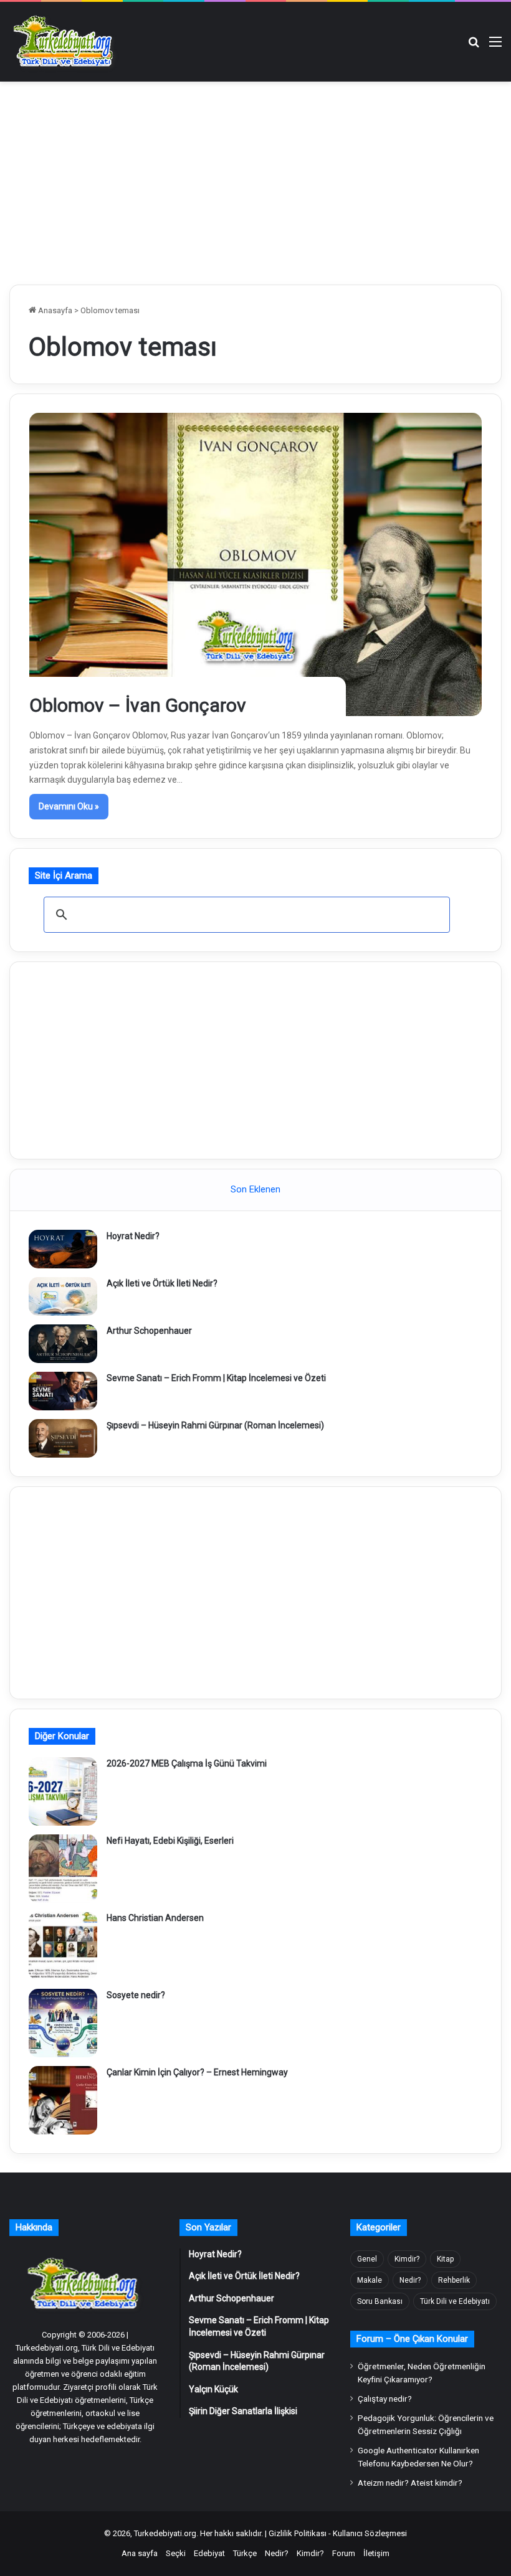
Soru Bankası (380, 2301)
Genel (367, 2259)
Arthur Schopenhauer (149, 1331)
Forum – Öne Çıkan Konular (412, 2339)
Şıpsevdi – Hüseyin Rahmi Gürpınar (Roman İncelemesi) (215, 1425)
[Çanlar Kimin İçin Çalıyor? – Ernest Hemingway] (63, 2100)
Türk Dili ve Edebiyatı (455, 2301)
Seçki (176, 2553)
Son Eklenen (255, 1189)
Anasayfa (54, 310)
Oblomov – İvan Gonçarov (138, 705)
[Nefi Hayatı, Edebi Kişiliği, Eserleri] (63, 1869)
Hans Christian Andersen (155, 1918)
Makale (370, 2280)
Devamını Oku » (69, 806)
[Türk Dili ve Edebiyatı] (65, 42)
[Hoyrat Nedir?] (63, 1249)
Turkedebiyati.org (165, 2533)
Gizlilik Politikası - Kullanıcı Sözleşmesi (338, 2533)
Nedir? (410, 2280)
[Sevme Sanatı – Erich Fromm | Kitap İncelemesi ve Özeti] (63, 1391)
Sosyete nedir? (136, 1995)
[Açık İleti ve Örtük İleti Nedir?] (63, 1296)
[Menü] (495, 46)
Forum (344, 2553)
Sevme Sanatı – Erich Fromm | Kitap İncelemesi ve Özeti (216, 1378)
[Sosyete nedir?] (63, 2023)
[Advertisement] (255, 181)
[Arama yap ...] (474, 46)
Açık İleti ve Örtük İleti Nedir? (162, 1283)
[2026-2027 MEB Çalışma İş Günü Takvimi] (63, 1791)
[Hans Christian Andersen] (63, 1946)
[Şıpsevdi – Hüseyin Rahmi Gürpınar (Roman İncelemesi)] (63, 1438)
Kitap (445, 2259)
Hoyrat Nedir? (133, 1236)
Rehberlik (454, 2280)
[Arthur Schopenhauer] (63, 1344)
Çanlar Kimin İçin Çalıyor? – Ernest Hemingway (197, 2072)
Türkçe (245, 2553)
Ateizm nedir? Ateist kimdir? (410, 2483)
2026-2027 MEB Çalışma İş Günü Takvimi (187, 1763)
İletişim (376, 2553)
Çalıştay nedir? (385, 2399)
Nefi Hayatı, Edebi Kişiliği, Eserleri (170, 1841)
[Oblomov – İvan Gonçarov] (256, 564)
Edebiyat (209, 2553)
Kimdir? (407, 2259)
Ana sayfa (140, 2553)
